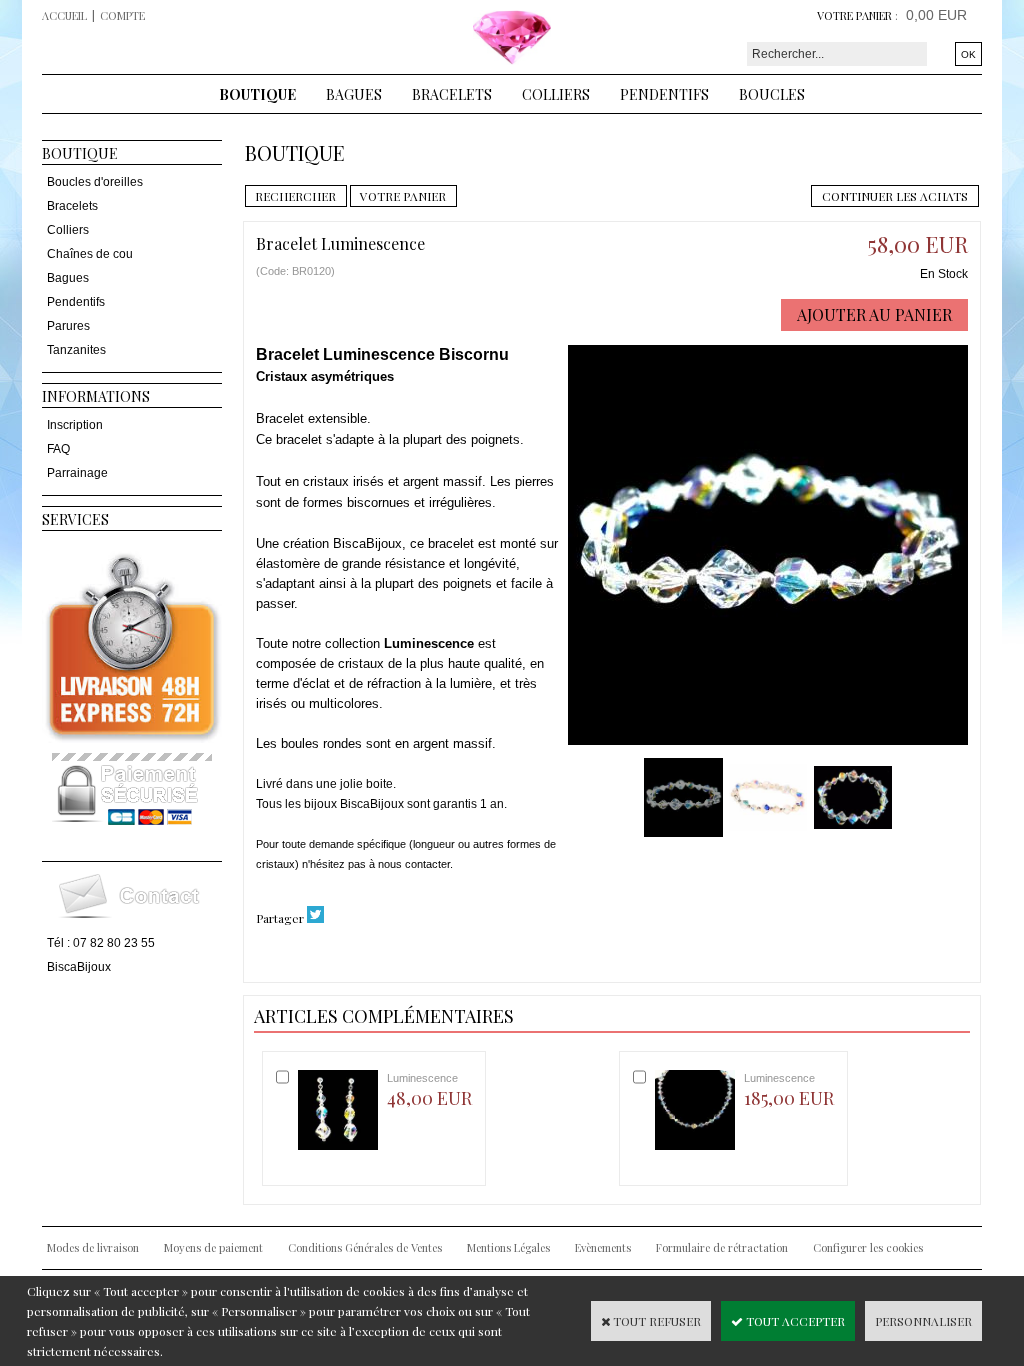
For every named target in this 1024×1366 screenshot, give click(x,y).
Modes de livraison (93, 1247)
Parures (68, 326)
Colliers (556, 94)
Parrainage (77, 473)
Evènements (603, 1247)
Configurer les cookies (868, 1247)
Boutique (257, 94)
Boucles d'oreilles (95, 182)
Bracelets (452, 94)
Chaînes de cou (90, 254)
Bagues (354, 94)
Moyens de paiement (213, 1247)
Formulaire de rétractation (722, 1247)
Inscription (75, 425)
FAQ (58, 449)
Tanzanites (76, 350)
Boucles (772, 94)
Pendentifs (664, 94)
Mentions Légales (508, 1247)
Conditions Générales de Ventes (365, 1247)
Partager (280, 918)
